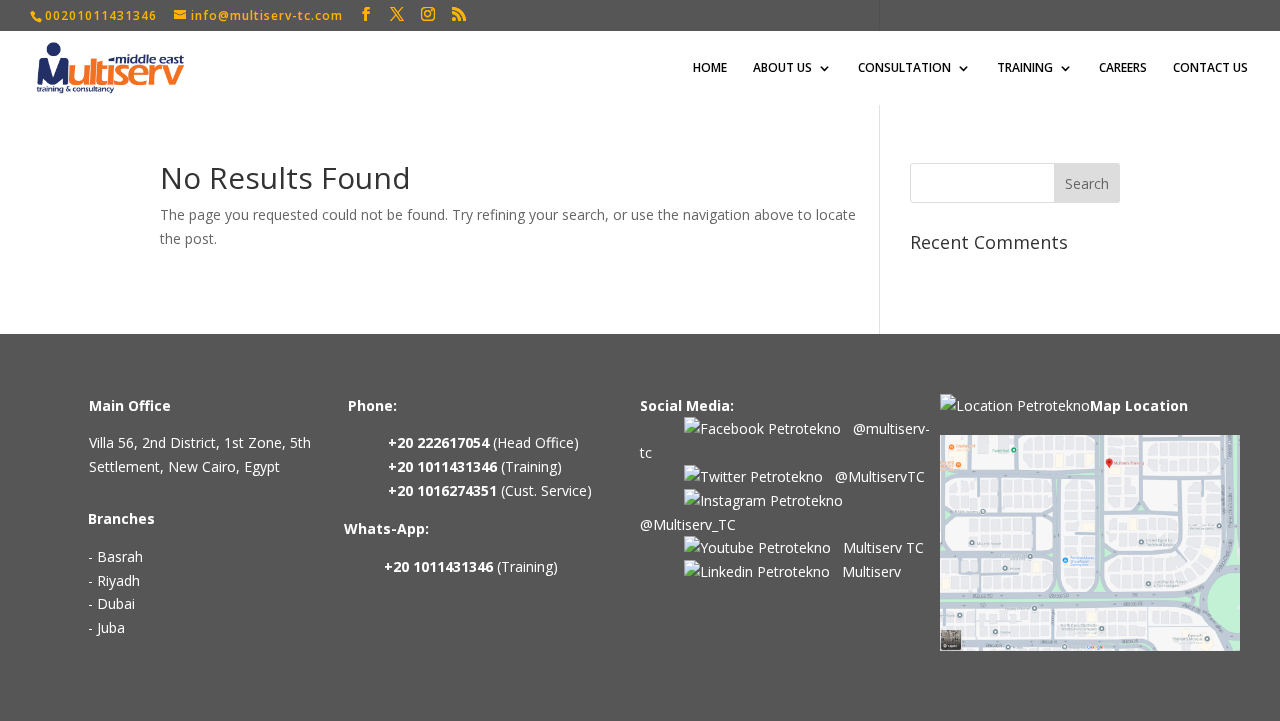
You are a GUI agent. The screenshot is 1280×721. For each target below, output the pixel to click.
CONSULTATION (904, 68)
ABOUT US (782, 68)
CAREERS (1123, 68)
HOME (710, 68)
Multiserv (865, 571)
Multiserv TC (877, 547)
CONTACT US (1210, 68)
